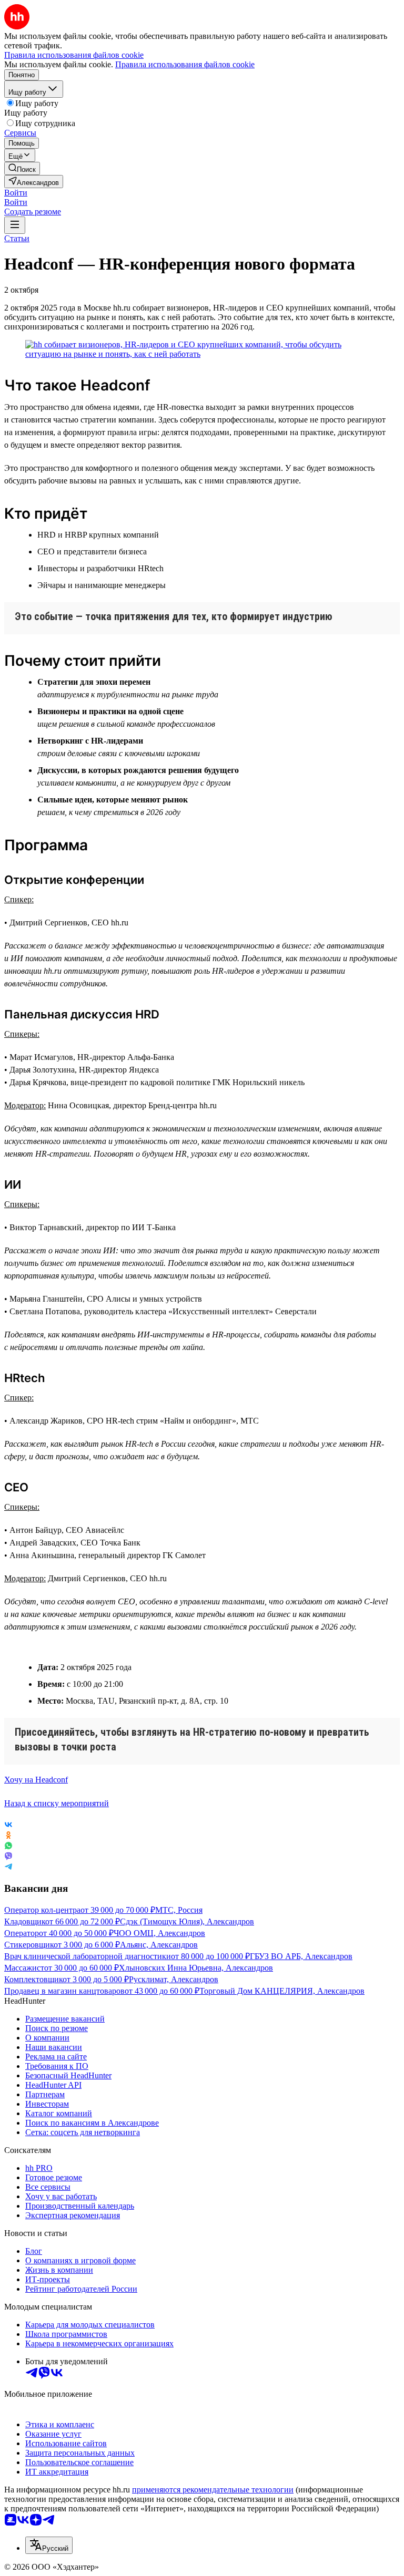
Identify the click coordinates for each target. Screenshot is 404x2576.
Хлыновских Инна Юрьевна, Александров (196, 1968)
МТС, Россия (179, 1910)
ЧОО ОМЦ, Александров (159, 1933)
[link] (22, 168)
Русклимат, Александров (174, 1979)
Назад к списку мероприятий (57, 1803)
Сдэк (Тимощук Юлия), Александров (187, 1921)
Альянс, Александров (159, 1945)
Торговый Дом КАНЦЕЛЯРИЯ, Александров (282, 1991)
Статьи (17, 238)
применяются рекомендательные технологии (213, 2490)
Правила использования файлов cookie (185, 64)
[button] (16, 193)
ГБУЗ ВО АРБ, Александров (301, 1956)
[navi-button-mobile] (15, 225)
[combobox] (49, 2545)
